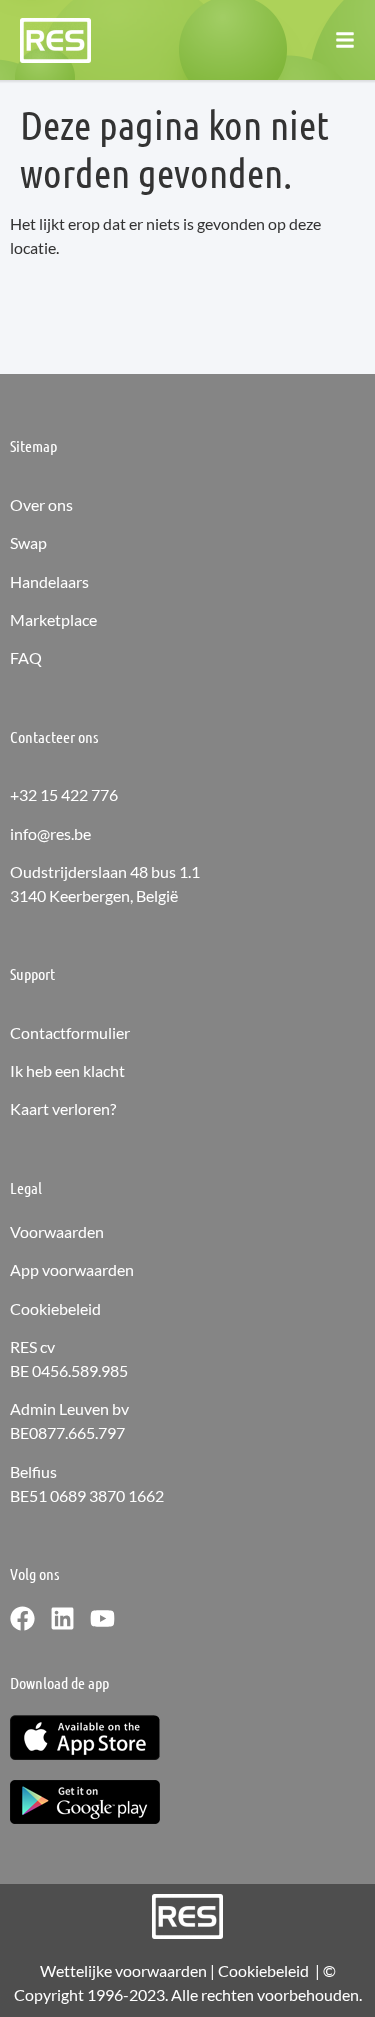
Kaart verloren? (63, 1108)
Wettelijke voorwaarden (123, 1970)
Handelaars (49, 581)
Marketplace (53, 619)
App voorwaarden (72, 1269)
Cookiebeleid (55, 1308)
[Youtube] (102, 1618)
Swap (28, 542)
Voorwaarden (57, 1231)
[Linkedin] (62, 1618)
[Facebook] (22, 1618)
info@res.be (50, 833)
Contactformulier (70, 1032)
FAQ (26, 657)
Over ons (41, 504)
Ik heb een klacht (67, 1070)
